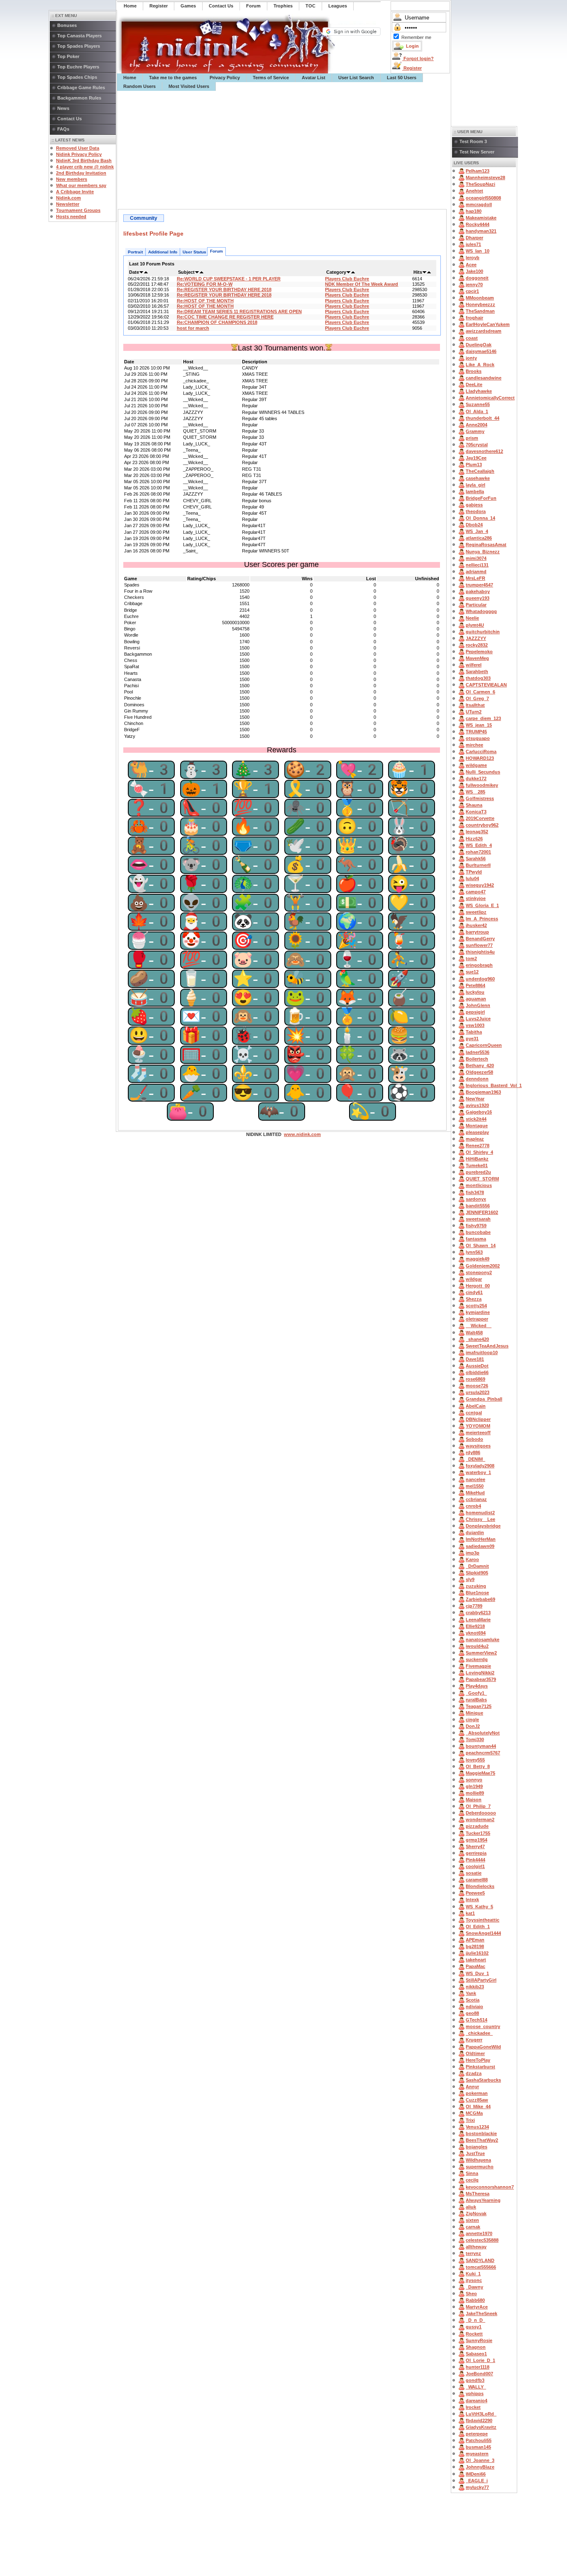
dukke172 (476, 778)
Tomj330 (475, 1739)
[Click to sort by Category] (348, 272)
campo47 (476, 892)
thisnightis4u (480, 952)
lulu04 (472, 878)
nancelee (475, 1479)
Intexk (472, 1900)
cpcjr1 (472, 291)
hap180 (474, 211)
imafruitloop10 (482, 1352)
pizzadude (477, 1826)
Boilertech (477, 1059)
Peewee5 (475, 1893)
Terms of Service (271, 78)
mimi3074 (476, 558)
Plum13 (474, 465)
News (63, 108)
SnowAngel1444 (483, 1933)
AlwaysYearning (483, 2200)
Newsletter (68, 204)
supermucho (480, 2167)
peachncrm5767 (483, 1753)
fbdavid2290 (479, 2420)
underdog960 (480, 979)
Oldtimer (475, 2053)
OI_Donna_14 (480, 518)
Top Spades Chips (77, 77)
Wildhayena (478, 2160)
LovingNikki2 (480, 1673)
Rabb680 (475, 2300)
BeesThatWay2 (482, 2140)
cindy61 (474, 1292)
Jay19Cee (476, 458)
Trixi (470, 2120)
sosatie (474, 1873)
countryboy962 (482, 825)
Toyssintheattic (483, 1920)
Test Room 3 (473, 141)
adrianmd (476, 572)
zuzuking (476, 1586)
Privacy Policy (225, 78)
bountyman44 (481, 1746)
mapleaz (475, 1139)
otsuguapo (478, 738)
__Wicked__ (479, 1326)
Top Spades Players (79, 46)
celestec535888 (482, 2240)
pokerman (477, 2093)
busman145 (478, 2447)
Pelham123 (478, 171)
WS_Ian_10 (478, 251)
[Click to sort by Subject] (197, 272)
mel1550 (475, 1486)
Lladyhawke (479, 391)
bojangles (477, 2147)
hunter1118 (478, 2367)
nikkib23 (475, 1987)
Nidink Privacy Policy (79, 154)
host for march (193, 328)
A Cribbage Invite (75, 192)
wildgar (474, 1279)
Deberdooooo (481, 1813)
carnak (473, 2227)
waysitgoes (478, 1446)
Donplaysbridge (483, 1526)
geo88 (472, 2013)
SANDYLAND (480, 2260)
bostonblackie (481, 2133)
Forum (216, 251)
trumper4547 (479, 585)
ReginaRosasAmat (486, 545)
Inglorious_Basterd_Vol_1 (494, 1085)
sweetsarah (478, 1219)
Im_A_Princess (482, 919)
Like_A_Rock (480, 365)
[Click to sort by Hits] (424, 272)
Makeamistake (481, 218)
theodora (476, 511)
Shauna (474, 805)
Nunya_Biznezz (483, 552)
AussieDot (477, 1366)
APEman (475, 1940)
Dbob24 (474, 525)
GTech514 (477, 2020)
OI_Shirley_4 (479, 1152)
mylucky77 (477, 2487)
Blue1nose (477, 1593)
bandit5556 (478, 1206)
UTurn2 (474, 712)
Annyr (472, 2087)
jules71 (473, 244)
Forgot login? (418, 58)
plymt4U (475, 625)
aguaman (476, 999)
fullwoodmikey (482, 785)
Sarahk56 (476, 859)
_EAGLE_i (477, 2481)
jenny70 (474, 285)
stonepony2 (479, 1272)
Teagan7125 (479, 1706)
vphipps (475, 2394)
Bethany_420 (480, 1065)
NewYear (475, 1099)
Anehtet (474, 191)
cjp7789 (474, 1606)
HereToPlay (478, 2060)
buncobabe (478, 1232)
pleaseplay (477, 1132)
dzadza (474, 2073)
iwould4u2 (477, 1646)
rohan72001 (478, 852)
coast (472, 338)
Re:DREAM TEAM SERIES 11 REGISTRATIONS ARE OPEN (239, 311)
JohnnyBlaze (480, 2467)
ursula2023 (478, 1392)
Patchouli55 (479, 2440)
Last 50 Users (402, 78)
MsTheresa (478, 2194)
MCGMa (474, 2113)
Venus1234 (477, 2127)
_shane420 (477, 1339)
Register (412, 68)
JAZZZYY (476, 638)
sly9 (470, 1579)
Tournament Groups (78, 210)
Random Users (139, 86)
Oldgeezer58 (479, 1072)
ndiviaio (474, 2007)
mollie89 (475, 1793)
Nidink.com (68, 198)
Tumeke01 (477, 1165)
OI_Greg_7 (477, 698)
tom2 (471, 958)
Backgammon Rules (79, 98)
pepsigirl (475, 1012)
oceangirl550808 (483, 198)
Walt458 (474, 1333)
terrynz (473, 2253)
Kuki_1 (473, 2274)
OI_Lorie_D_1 (480, 2360)
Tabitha (474, 1032)
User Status (194, 252)
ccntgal (474, 1413)
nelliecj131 (477, 565)
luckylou (475, 992)
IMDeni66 (476, 2474)
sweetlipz (476, 912)
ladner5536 (478, 1052)
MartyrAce (477, 2307)
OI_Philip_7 (478, 1806)
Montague (477, 1126)
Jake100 (474, 271)
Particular (476, 605)
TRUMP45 (476, 732)
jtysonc (474, 2280)
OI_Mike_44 (478, 2107)
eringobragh (479, 965)
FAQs (63, 129)
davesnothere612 (484, 451)
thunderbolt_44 (483, 418)
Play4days (477, 1686)
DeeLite (474, 384)
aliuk (471, 2207)
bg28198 (475, 1946)
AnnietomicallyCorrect (490, 398)
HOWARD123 (480, 758)
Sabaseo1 (476, 2354)
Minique (474, 1713)
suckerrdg (477, 1659)
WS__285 (475, 792)
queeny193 (478, 598)
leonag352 (477, 832)
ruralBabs (476, 1700)
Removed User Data (78, 148)
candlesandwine (484, 378)
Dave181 (475, 1359)
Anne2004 (477, 425)
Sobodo (474, 1439)
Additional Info (163, 252)
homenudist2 (480, 1513)
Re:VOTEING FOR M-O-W (205, 284)
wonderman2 (480, 1819)
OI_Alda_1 (477, 411)
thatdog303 (478, 678)
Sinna (472, 2173)
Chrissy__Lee (480, 1519)
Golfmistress (480, 798)
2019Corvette (480, 818)
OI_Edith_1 (478, 1927)
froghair (474, 318)
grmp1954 (477, 1840)
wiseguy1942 (480, 885)
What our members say (81, 185)
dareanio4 (477, 2401)
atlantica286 (479, 538)
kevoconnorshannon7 (490, 2187)
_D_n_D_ (475, 2320)
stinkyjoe (476, 898)
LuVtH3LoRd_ (481, 2414)
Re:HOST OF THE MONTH (205, 301)
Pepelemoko (479, 652)
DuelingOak (479, 345)
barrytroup (477, 932)
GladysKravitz (481, 2427)
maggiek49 (478, 1259)
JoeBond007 (479, 2374)
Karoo (472, 1559)
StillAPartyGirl (481, 1980)
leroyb (473, 258)
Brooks (474, 371)
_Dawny (474, 2287)
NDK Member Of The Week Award (362, 284)
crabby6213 (478, 1613)
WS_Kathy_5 (479, 1907)
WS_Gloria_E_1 (482, 905)
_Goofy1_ (476, 1693)
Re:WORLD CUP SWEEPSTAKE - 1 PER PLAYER (229, 279)
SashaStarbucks (483, 2080)
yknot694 (476, 1633)
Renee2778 (478, 1146)
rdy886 (473, 1452)
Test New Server (477, 152)
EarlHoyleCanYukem (488, 324)
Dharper (474, 238)
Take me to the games (173, 78)
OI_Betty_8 (478, 1766)
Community (144, 218)
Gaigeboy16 (479, 1112)
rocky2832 (477, 645)
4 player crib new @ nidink (85, 167)
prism (472, 438)
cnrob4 (473, 1506)
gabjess (474, 505)
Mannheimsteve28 (485, 178)
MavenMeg (477, 658)
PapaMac (475, 1966)
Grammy (475, 431)
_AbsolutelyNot (483, 1733)
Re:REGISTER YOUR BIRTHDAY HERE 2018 (224, 289)
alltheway (476, 2247)
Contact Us (70, 119)
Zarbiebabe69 (480, 1599)
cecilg (472, 2180)
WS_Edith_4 (479, 845)
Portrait (135, 252)
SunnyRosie (479, 2340)
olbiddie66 (477, 1372)
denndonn (477, 1079)
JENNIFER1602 (482, 1212)
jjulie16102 (477, 1953)
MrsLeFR (475, 578)
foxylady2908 (480, 1466)
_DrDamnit (477, 1566)
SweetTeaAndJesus (487, 1346)
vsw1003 (475, 1025)
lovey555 (475, 1760)
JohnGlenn (478, 1005)
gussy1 (474, 2327)
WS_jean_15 (479, 725)
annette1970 (479, 2233)
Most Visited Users (189, 86)
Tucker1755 (478, 1833)
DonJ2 (473, 1726)
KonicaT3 (476, 812)
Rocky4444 (478, 224)
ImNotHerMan (481, 1539)
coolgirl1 (475, 1866)
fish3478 (475, 1192)
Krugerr (474, 2040)
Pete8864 (475, 985)
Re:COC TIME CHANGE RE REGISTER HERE (225, 317)
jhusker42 (476, 925)
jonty (471, 358)
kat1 (470, 1913)
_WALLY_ (476, 2387)
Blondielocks (480, 1886)
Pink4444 (475, 1860)
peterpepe (477, 2434)
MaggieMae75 (480, 1773)
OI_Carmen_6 (480, 692)
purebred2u (478, 1172)
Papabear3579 (481, 1679)
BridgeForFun (481, 498)
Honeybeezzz (480, 304)
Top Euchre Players (78, 67)
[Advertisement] (284, 150)
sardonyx (476, 1199)
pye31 (472, 1039)
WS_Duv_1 (477, 1973)
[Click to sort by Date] (141, 272)
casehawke (478, 478)
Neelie (472, 618)
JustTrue (475, 2153)
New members (72, 179)
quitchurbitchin (483, 632)
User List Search (356, 78)
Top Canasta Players (79, 36)
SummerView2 (481, 1653)
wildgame (476, 765)
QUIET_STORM (482, 1179)
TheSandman (480, 311)
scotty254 (476, 1306)
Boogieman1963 (483, 1092)
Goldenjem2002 (483, 1266)
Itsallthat (475, 705)
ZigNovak (476, 2214)
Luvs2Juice (478, 1019)
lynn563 (474, 1252)
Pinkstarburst (480, 2067)
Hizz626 (474, 839)
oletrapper (477, 1319)
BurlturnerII (478, 865)
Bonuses (67, 25)
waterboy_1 (478, 1472)
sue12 (472, 972)
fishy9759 (476, 1226)
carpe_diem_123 (483, 718)
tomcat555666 (481, 2267)
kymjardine (478, 1312)
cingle (472, 1720)
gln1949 (474, 1786)
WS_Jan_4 (477, 531)
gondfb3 (475, 2380)
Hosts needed (71, 216)
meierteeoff (478, 1433)
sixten (472, 2220)
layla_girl (475, 485)
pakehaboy (478, 591)
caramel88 (477, 1880)
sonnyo (474, 1780)
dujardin (475, 1532)
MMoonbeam (480, 298)
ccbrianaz (476, 1499)
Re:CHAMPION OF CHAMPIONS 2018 (217, 322)
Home (130, 78)
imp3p (473, 1553)
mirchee (474, 745)
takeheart (476, 1960)
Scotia (473, 2000)
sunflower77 (479, 945)
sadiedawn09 (480, 1546)
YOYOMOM (478, 1426)
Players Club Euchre (347, 279)
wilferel (474, 665)
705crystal (477, 445)
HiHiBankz (477, 1159)
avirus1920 (477, 1105)
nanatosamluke (483, 1639)
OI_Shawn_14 (481, 1245)
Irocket (473, 2407)
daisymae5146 (481, 351)
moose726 (477, 1386)
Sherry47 (475, 1846)
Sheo (471, 2294)
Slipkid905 (477, 1573)
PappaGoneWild (483, 2047)
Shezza (474, 1299)
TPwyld (474, 872)
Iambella (475, 491)
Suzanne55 (478, 404)
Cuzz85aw (477, 2100)
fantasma (476, 1239)
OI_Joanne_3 (480, 2460)
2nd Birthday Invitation (81, 173)
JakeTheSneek (481, 2313)
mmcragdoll (479, 204)
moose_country (483, 2026)
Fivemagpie (478, 1666)
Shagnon (476, 2347)
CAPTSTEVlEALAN (486, 685)
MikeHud (475, 1493)
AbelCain (476, 1406)
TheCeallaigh (480, 471)
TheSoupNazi (480, 184)
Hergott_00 (478, 1286)
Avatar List (314, 78)
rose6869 (475, 1379)
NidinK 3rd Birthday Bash (84, 161)
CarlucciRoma (481, 752)
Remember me (416, 37)
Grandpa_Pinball (484, 1399)
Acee (471, 265)
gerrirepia (476, 1853)
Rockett (474, 2334)
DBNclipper (478, 1419)
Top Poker (68, 56)
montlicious (479, 1185)
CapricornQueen (484, 1045)
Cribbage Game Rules (81, 88)
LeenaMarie (478, 1620)
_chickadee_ (479, 2033)
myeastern (477, 2454)
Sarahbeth (477, 671)
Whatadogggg (481, 611)
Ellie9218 (475, 1626)
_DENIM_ (475, 1459)
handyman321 (481, 231)
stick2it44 (476, 1119)
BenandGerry (480, 939)
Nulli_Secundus (483, 772)
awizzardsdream (484, 331)
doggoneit (477, 278)
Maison (474, 1800)
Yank (471, 1993)
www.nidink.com (302, 1134)
